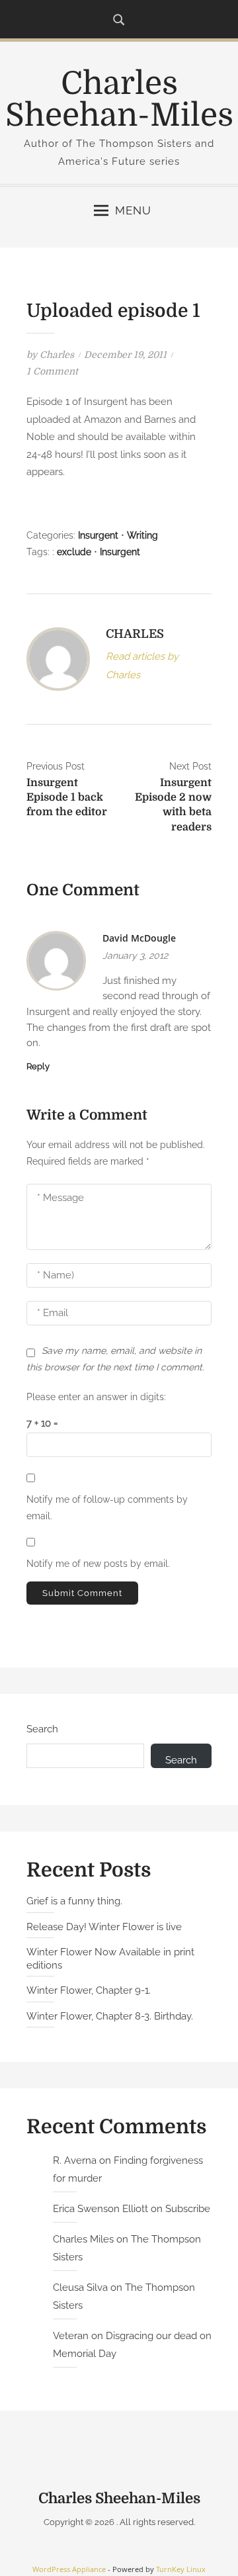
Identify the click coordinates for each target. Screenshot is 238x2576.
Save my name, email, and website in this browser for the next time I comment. (115, 1359)
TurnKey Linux (181, 2569)
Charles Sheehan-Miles (119, 100)
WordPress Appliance (69, 2569)
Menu (133, 210)
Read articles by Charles (142, 665)
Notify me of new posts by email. (98, 1564)
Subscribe (188, 2209)
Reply (38, 1066)
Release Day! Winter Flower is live (104, 1927)
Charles (57, 355)
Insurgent (98, 535)
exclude (74, 552)
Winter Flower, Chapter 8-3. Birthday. (110, 2016)
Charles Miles (83, 2239)
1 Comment (52, 371)
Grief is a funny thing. (74, 1901)
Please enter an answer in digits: (96, 1397)
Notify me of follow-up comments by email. (107, 1508)
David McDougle (139, 938)
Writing (142, 535)
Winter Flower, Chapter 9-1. (89, 1990)
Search (42, 1729)
